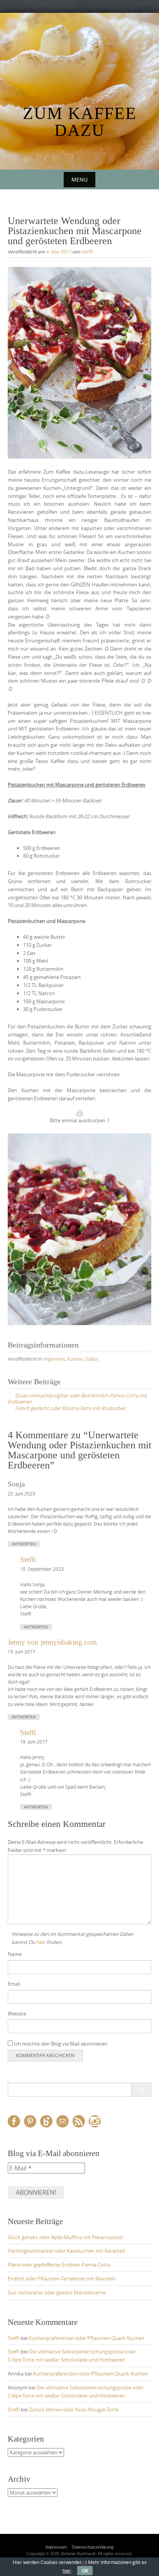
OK (85, 2571)
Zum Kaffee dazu (80, 122)
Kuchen (75, 1359)
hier (41, 1942)
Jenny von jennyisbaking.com (52, 1642)
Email (14, 1984)
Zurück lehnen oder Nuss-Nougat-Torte (74, 2409)
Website (17, 2014)
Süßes (91, 1359)
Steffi (87, 251)
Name (15, 1954)
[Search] (141, 2090)
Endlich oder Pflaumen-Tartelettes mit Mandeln (62, 2279)
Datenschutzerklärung (93, 2547)
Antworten (24, 1544)
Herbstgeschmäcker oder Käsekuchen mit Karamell (66, 2251)
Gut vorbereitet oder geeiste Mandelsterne (57, 2292)
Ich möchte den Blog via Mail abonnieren (60, 2044)
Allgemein (54, 1359)
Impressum (56, 2547)
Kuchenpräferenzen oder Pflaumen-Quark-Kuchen (87, 2338)
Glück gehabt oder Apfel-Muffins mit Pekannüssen (65, 2237)
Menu (79, 179)
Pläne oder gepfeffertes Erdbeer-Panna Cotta (59, 2265)
